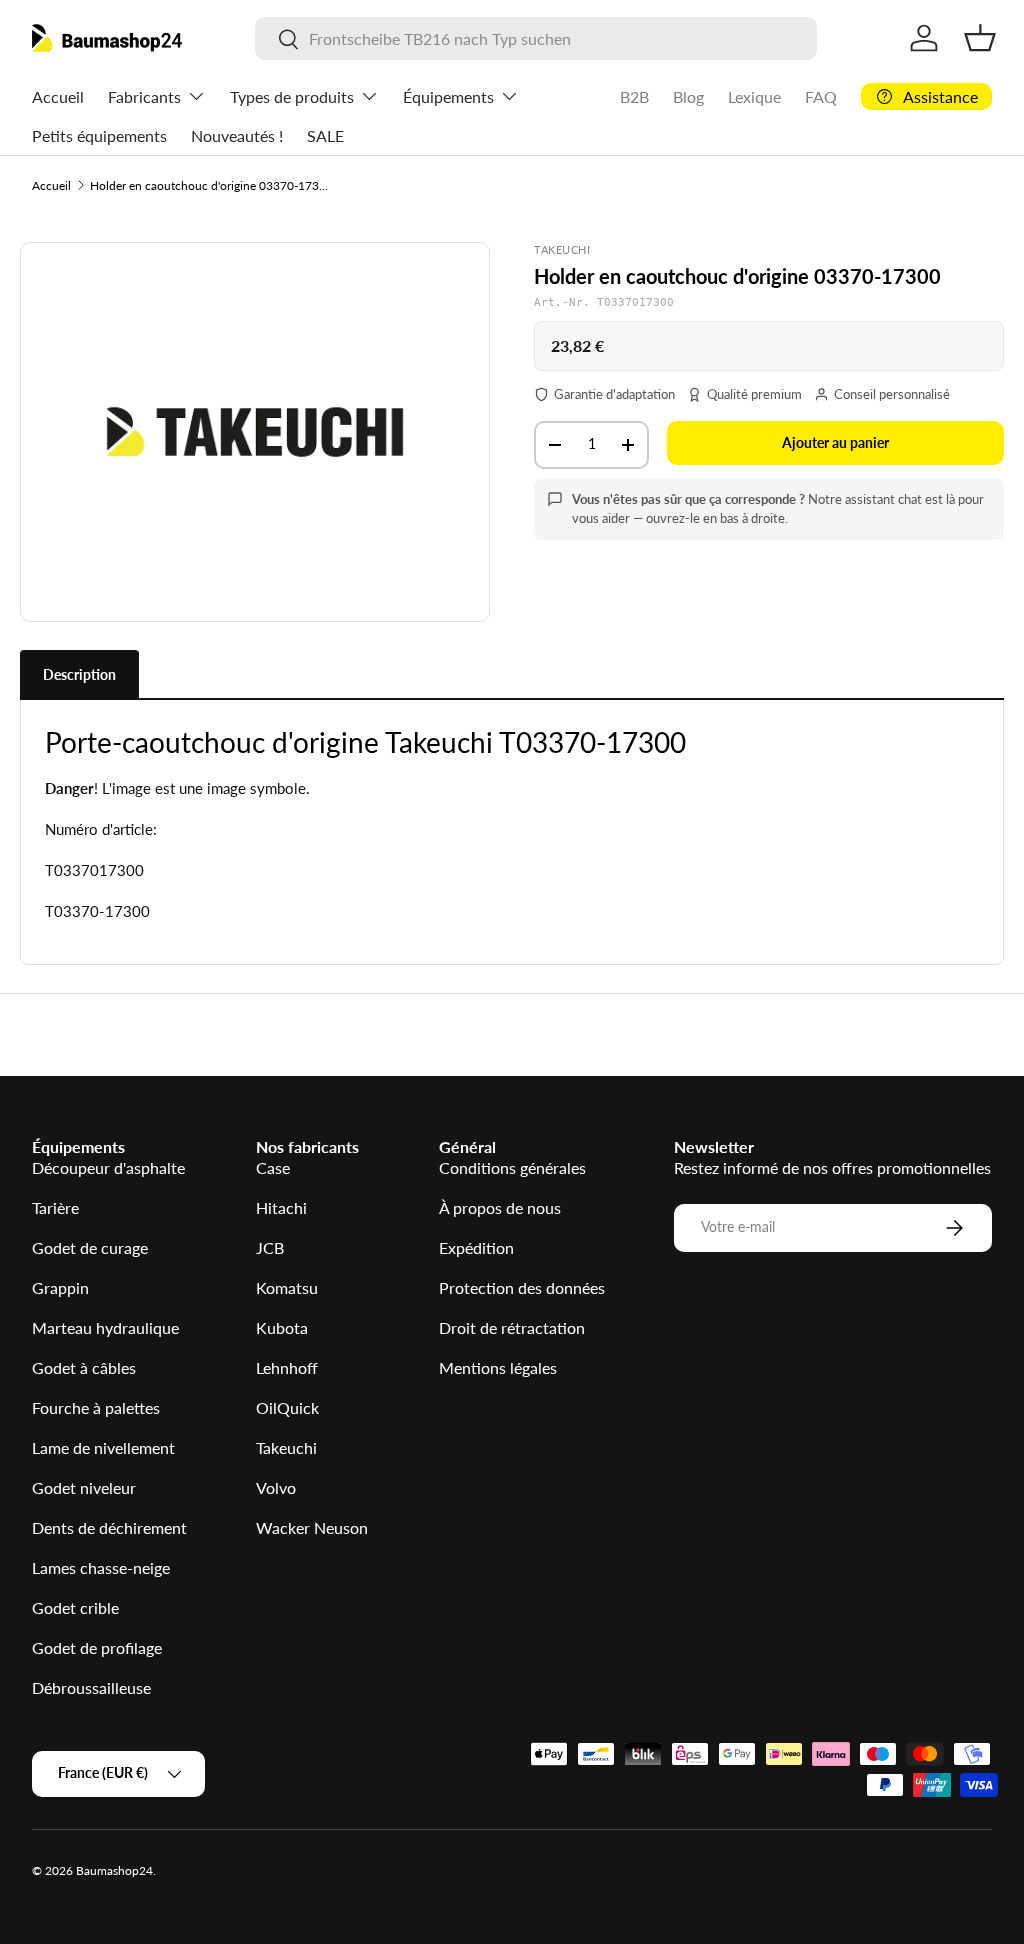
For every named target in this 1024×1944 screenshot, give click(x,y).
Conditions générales (512, 1167)
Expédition (476, 1247)
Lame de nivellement (103, 1447)
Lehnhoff (287, 1367)
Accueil (58, 96)
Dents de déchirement (109, 1527)
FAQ (821, 96)
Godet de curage (90, 1247)
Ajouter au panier (835, 442)
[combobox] (536, 38)
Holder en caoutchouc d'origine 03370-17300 (210, 185)
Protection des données (522, 1287)
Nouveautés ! (237, 135)
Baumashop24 (114, 1870)
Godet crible (75, 1607)
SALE (325, 135)
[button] (980, 38)
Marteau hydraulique (105, 1327)
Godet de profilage (97, 1647)
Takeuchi (286, 1447)
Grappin (60, 1287)
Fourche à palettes (96, 1407)
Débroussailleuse (91, 1687)
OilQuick (287, 1407)
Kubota (282, 1327)
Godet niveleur (84, 1487)
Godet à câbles (84, 1367)
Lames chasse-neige (101, 1567)
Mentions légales (498, 1367)
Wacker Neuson (312, 1527)
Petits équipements (99, 135)
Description (79, 674)
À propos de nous (500, 1207)
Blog (688, 96)
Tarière (55, 1207)
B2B (634, 96)
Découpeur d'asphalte (108, 1167)
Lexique (754, 96)
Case (273, 1167)
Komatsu (287, 1287)
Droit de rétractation (512, 1327)
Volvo (276, 1487)
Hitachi (281, 1207)
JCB (270, 1247)
